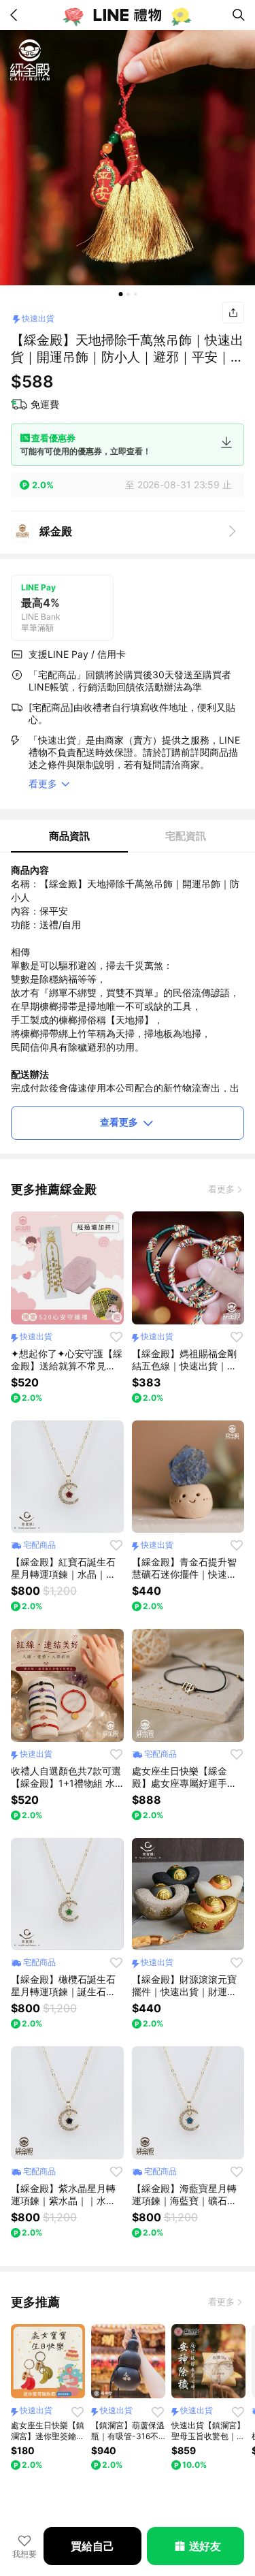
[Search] (239, 15)
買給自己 (92, 2546)
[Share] (233, 313)
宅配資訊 (186, 836)
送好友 (205, 2546)
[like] (116, 1337)
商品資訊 (69, 836)
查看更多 (119, 1122)
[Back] (16, 15)
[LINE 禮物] (128, 15)
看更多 (221, 1189)
